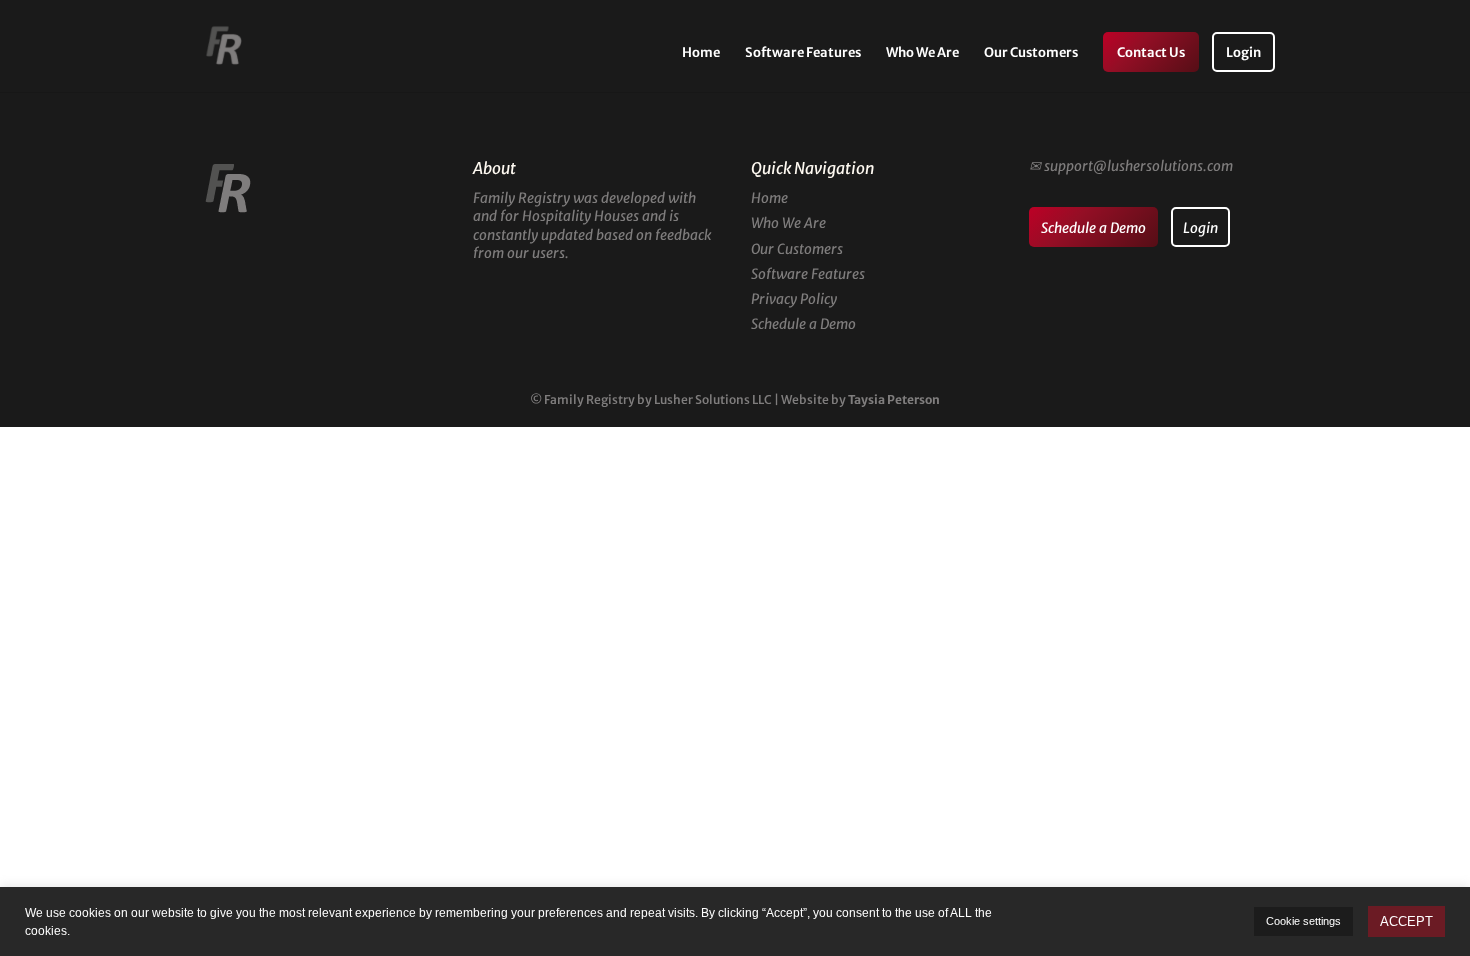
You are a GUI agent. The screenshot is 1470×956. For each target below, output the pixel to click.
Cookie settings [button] (1303, 921)
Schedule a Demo (803, 324)
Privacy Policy (794, 299)
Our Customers (1031, 53)
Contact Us (1151, 53)
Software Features (803, 53)
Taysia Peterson (894, 399)
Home (701, 53)
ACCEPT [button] (1406, 921)
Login (1243, 53)
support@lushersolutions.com (1138, 166)
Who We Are (922, 53)
